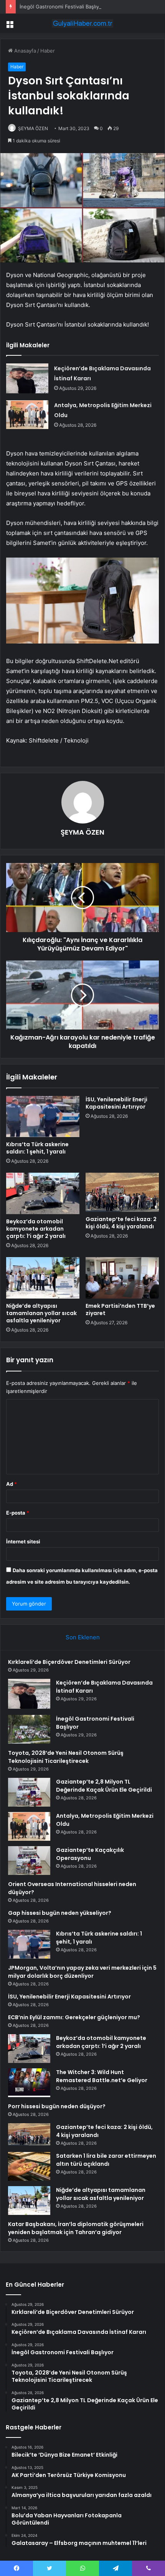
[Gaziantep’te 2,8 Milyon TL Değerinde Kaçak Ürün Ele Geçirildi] (29, 1792)
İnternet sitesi (23, 1541)
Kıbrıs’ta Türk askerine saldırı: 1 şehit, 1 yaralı (37, 1148)
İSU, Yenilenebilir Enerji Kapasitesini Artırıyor (116, 1103)
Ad (12, 1484)
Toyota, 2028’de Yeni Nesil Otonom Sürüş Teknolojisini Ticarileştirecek (66, 1757)
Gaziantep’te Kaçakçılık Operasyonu (90, 1854)
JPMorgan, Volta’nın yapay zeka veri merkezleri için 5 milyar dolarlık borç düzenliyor (82, 1972)
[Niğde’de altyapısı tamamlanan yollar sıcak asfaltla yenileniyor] (43, 1278)
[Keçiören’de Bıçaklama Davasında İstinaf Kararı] (27, 379)
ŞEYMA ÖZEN (33, 128)
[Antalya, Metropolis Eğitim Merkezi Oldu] (27, 415)
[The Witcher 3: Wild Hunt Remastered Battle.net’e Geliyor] (29, 2083)
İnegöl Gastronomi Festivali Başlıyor (62, 7)
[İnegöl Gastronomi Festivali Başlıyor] (29, 1729)
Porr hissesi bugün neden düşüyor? (57, 2106)
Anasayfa (24, 51)
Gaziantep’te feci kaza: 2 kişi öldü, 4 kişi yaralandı (121, 1223)
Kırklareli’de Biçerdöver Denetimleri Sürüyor (69, 1662)
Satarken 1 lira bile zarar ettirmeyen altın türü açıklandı (106, 2160)
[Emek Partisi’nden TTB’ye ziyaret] (122, 1278)
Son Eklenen (83, 1637)
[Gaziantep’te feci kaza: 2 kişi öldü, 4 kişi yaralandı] (122, 1192)
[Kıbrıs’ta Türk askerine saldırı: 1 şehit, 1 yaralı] (43, 1117)
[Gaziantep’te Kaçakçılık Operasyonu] (29, 1861)
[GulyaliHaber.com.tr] (82, 23)
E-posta (18, 1513)
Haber (48, 51)
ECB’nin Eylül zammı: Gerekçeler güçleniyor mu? (74, 2017)
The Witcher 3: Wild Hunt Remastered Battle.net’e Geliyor (102, 2076)
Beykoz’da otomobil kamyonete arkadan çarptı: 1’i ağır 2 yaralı (36, 1229)
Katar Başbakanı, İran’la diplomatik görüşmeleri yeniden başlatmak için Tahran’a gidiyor (76, 2228)
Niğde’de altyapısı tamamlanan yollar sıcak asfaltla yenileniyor (41, 1313)
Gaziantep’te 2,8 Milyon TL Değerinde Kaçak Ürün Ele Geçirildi (104, 1786)
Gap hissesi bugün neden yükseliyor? (60, 1913)
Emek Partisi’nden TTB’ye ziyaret (120, 1309)
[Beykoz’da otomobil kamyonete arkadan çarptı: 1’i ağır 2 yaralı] (43, 1193)
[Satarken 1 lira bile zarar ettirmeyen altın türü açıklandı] (29, 2166)
